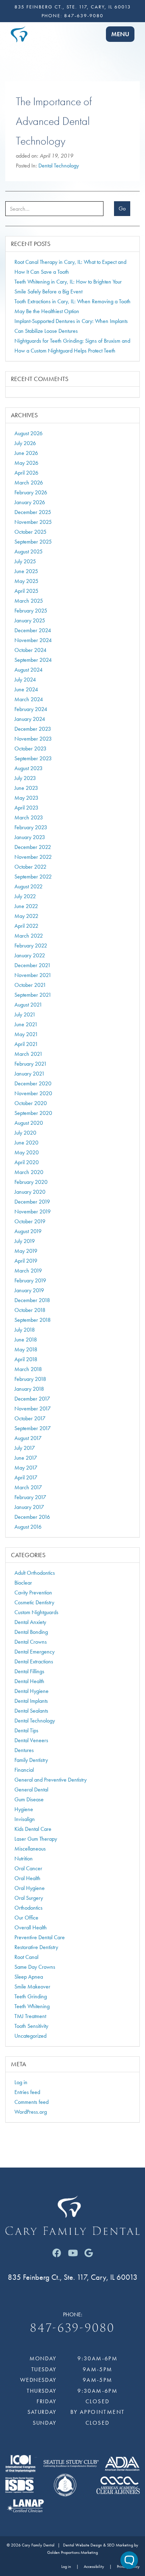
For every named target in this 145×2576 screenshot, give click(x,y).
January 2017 (29, 1507)
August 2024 (29, 670)
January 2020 (30, 1192)
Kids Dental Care (33, 1829)
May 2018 (26, 1349)
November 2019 (33, 1211)
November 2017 (33, 1408)
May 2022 (26, 916)
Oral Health (27, 1878)
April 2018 (26, 1359)
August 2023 (29, 768)
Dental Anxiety (30, 1622)
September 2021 (33, 995)
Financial (24, 1770)
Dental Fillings (29, 1671)
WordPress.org (31, 2112)
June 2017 (26, 1458)
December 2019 (32, 1202)
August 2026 (29, 433)
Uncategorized (30, 2036)
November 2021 (33, 975)
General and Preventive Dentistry (51, 1780)
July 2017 (25, 1448)
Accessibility (94, 2567)
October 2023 (30, 748)
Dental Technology (59, 166)
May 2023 (26, 798)
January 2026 (30, 502)
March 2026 (29, 483)
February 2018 (30, 1379)
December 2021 (33, 965)
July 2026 (25, 443)
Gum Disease (29, 1799)
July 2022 (25, 896)
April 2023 (26, 808)
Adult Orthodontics (35, 1573)
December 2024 (33, 630)
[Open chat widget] (129, 2560)
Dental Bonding (31, 1632)
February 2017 (30, 1497)
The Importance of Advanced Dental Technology (54, 121)
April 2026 (26, 473)
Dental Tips (26, 1730)
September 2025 (33, 542)
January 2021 (30, 1074)
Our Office (26, 1918)
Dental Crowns (31, 1642)
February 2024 (31, 709)
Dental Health (29, 1681)
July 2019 (25, 1241)
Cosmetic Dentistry (34, 1602)
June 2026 (26, 453)
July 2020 (25, 1133)
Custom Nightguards (36, 1612)
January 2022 (30, 955)
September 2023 (33, 758)
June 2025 (26, 571)
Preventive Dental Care (40, 1937)
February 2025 (31, 611)
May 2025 (26, 581)
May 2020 (27, 1152)
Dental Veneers (31, 1740)
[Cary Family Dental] (19, 33)
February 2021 (31, 1064)
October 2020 (31, 1103)
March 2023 (29, 817)
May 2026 (26, 463)
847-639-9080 (84, 15)
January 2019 (29, 1290)
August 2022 (29, 886)
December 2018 (32, 1300)
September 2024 (33, 660)
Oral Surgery (29, 1898)
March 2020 (29, 1172)
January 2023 (30, 837)
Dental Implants (31, 1701)
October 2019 (30, 1221)
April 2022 (26, 926)
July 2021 (25, 1014)
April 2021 (26, 1044)
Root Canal (26, 1957)
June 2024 (26, 689)
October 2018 (30, 1310)
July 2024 (25, 680)
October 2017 (30, 1418)
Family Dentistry (31, 1760)
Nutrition (24, 1858)
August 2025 (29, 551)
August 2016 (28, 1527)
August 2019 (28, 1231)
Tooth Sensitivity (31, 2026)
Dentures (24, 1750)
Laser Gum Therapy (36, 1839)
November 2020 (33, 1093)
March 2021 (29, 1054)
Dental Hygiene (31, 1691)
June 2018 (26, 1340)
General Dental (31, 1790)
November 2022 (33, 857)
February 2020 (31, 1182)
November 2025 (33, 522)
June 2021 (26, 1024)
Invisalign (25, 1819)
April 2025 (26, 591)
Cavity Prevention (33, 1592)
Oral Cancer (28, 1868)
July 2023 (25, 778)
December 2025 (33, 512)
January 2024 (30, 719)
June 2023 (26, 788)
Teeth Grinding (31, 1996)
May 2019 (26, 1251)
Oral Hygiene (30, 1888)
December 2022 (33, 847)
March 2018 (28, 1369)
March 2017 (28, 1487)
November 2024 (33, 640)
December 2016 (32, 1517)
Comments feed (31, 2102)
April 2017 (26, 1477)
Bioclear (23, 1583)
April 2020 (27, 1162)
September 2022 (33, 877)
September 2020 (33, 1113)
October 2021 (30, 985)
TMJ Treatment (30, 2016)
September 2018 (33, 1320)
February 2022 (31, 946)
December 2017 (32, 1399)
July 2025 (25, 561)
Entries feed (27, 2092)
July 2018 (25, 1330)
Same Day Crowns (35, 1967)
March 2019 (28, 1271)
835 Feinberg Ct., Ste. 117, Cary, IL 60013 (73, 7)
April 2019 (26, 1261)
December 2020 (33, 1083)
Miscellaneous (30, 1849)
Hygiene (24, 1809)
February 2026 (31, 492)
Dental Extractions (34, 1661)
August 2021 (28, 1005)
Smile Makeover (32, 1987)
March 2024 (29, 699)
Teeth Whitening (32, 2006)
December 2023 (33, 729)
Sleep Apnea (29, 1977)
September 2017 (33, 1428)
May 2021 (26, 1034)
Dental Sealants (31, 1711)
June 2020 (26, 1143)
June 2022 (26, 906)
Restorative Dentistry (36, 1947)
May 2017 (26, 1468)
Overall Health (31, 1927)
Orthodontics (29, 1908)
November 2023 (33, 739)
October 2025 (30, 532)
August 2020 (29, 1123)
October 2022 (30, 867)
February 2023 (31, 827)
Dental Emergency (34, 1652)
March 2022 (29, 936)
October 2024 (30, 650)
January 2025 (30, 620)
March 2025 (29, 601)
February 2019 (30, 1280)
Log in (21, 2082)
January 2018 (29, 1389)
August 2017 (28, 1438)
